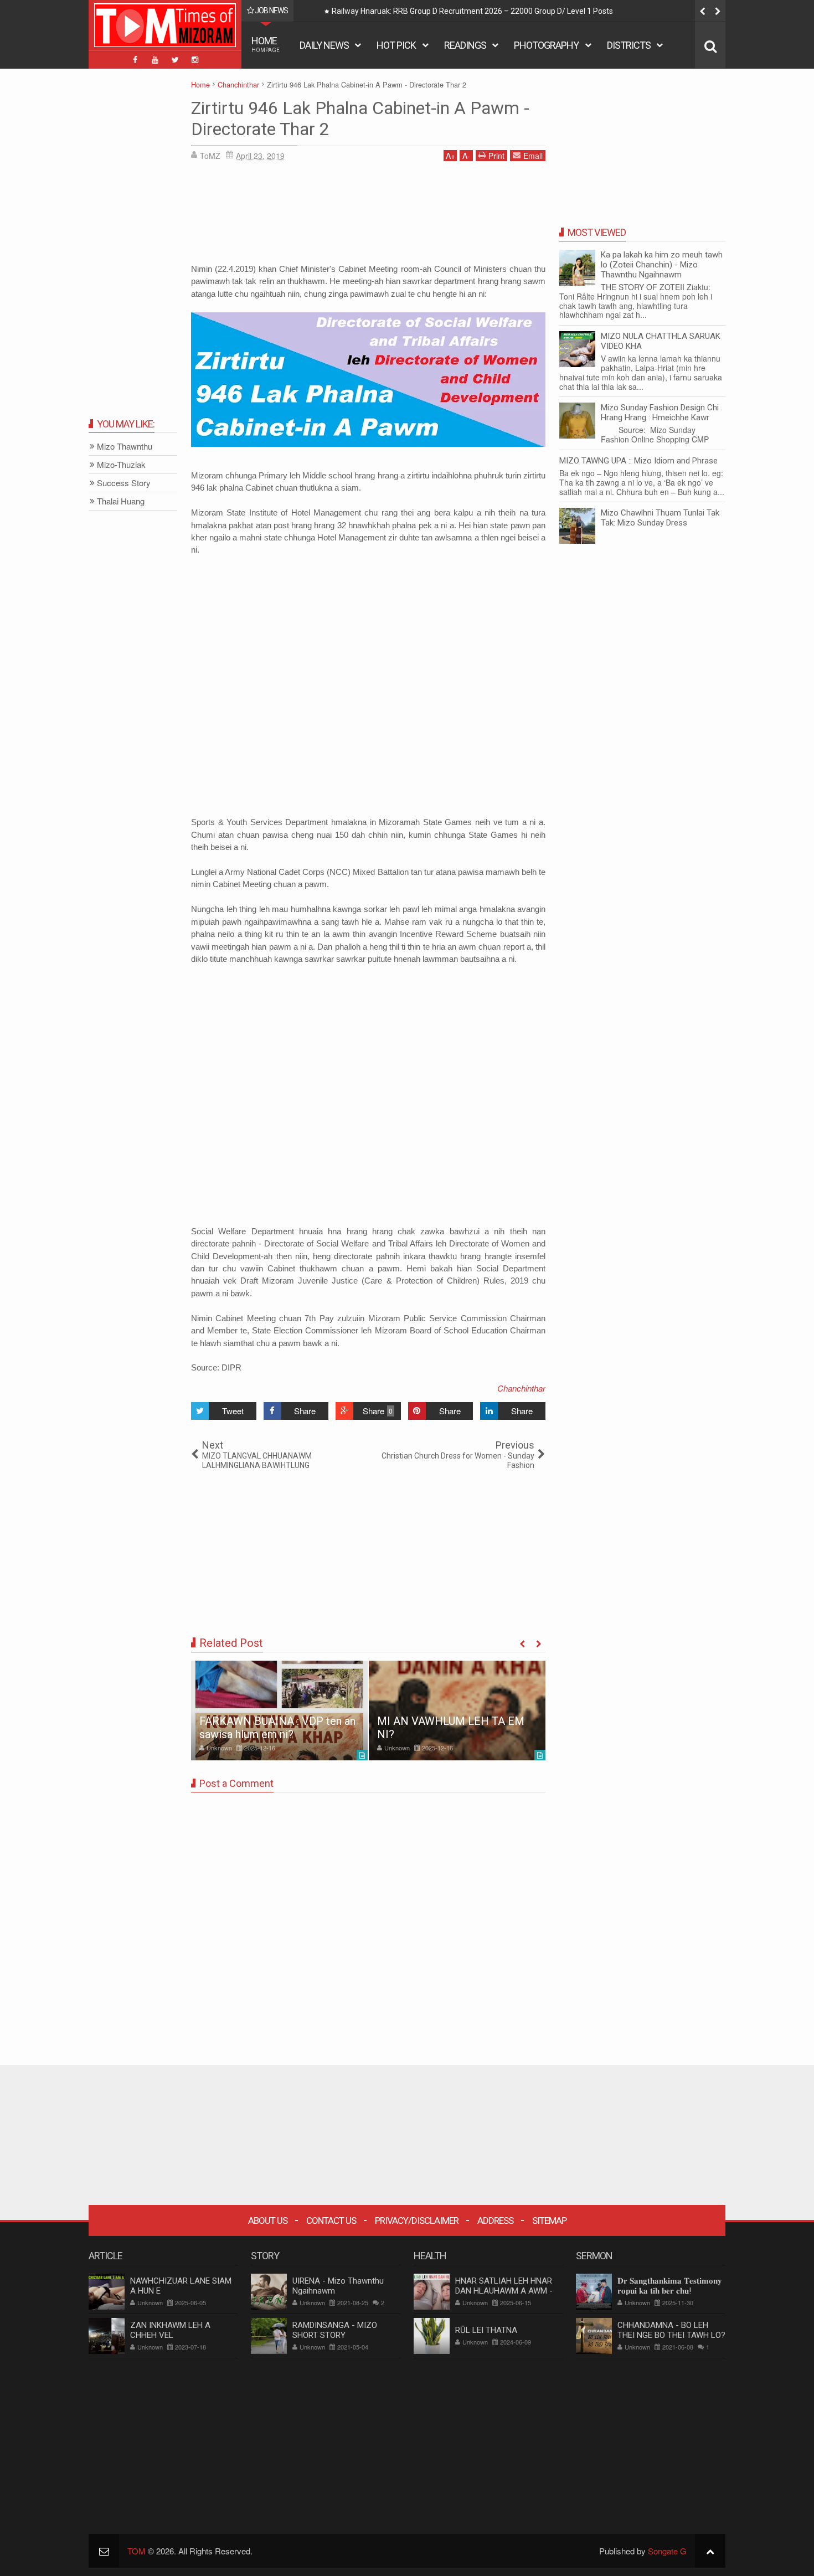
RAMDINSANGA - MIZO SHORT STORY (335, 2330)
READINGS (465, 45)
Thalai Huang (121, 501)
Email (533, 156)
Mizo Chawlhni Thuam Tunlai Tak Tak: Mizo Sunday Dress (660, 518)
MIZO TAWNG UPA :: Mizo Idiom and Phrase (638, 461)
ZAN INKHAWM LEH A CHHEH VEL (170, 2330)
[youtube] (155, 60)
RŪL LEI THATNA (486, 2330)
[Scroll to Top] (710, 2551)
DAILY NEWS (324, 45)
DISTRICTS (629, 45)
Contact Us (331, 2220)
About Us (268, 2220)
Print (496, 156)
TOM (136, 2551)
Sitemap (549, 2220)
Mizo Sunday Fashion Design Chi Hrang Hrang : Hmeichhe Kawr (660, 413)
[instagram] (195, 60)
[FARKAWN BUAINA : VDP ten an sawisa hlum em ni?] (279, 1711)
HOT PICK (396, 45)
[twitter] (175, 60)
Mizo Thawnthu (125, 447)
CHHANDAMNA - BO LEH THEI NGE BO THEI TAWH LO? (671, 2330)
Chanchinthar (521, 1388)
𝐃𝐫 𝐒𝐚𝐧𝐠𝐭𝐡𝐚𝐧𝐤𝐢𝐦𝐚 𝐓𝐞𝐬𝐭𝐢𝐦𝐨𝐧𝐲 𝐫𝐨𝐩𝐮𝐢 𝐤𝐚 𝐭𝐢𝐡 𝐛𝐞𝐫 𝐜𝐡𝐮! (670, 2286)
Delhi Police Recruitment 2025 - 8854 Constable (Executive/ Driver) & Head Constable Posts (571, 11)
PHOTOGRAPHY (546, 45)
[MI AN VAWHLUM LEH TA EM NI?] (457, 1711)
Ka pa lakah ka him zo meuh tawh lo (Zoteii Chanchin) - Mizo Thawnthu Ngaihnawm (662, 265)
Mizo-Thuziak (121, 465)
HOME (266, 44)
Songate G (667, 2551)
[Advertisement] (368, 216)
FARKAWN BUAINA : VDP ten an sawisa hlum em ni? (277, 1728)
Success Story (124, 483)
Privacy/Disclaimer (417, 2220)
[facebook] (135, 60)
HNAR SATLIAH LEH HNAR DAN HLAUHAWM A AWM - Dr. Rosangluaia (504, 2291)
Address (495, 2220)
